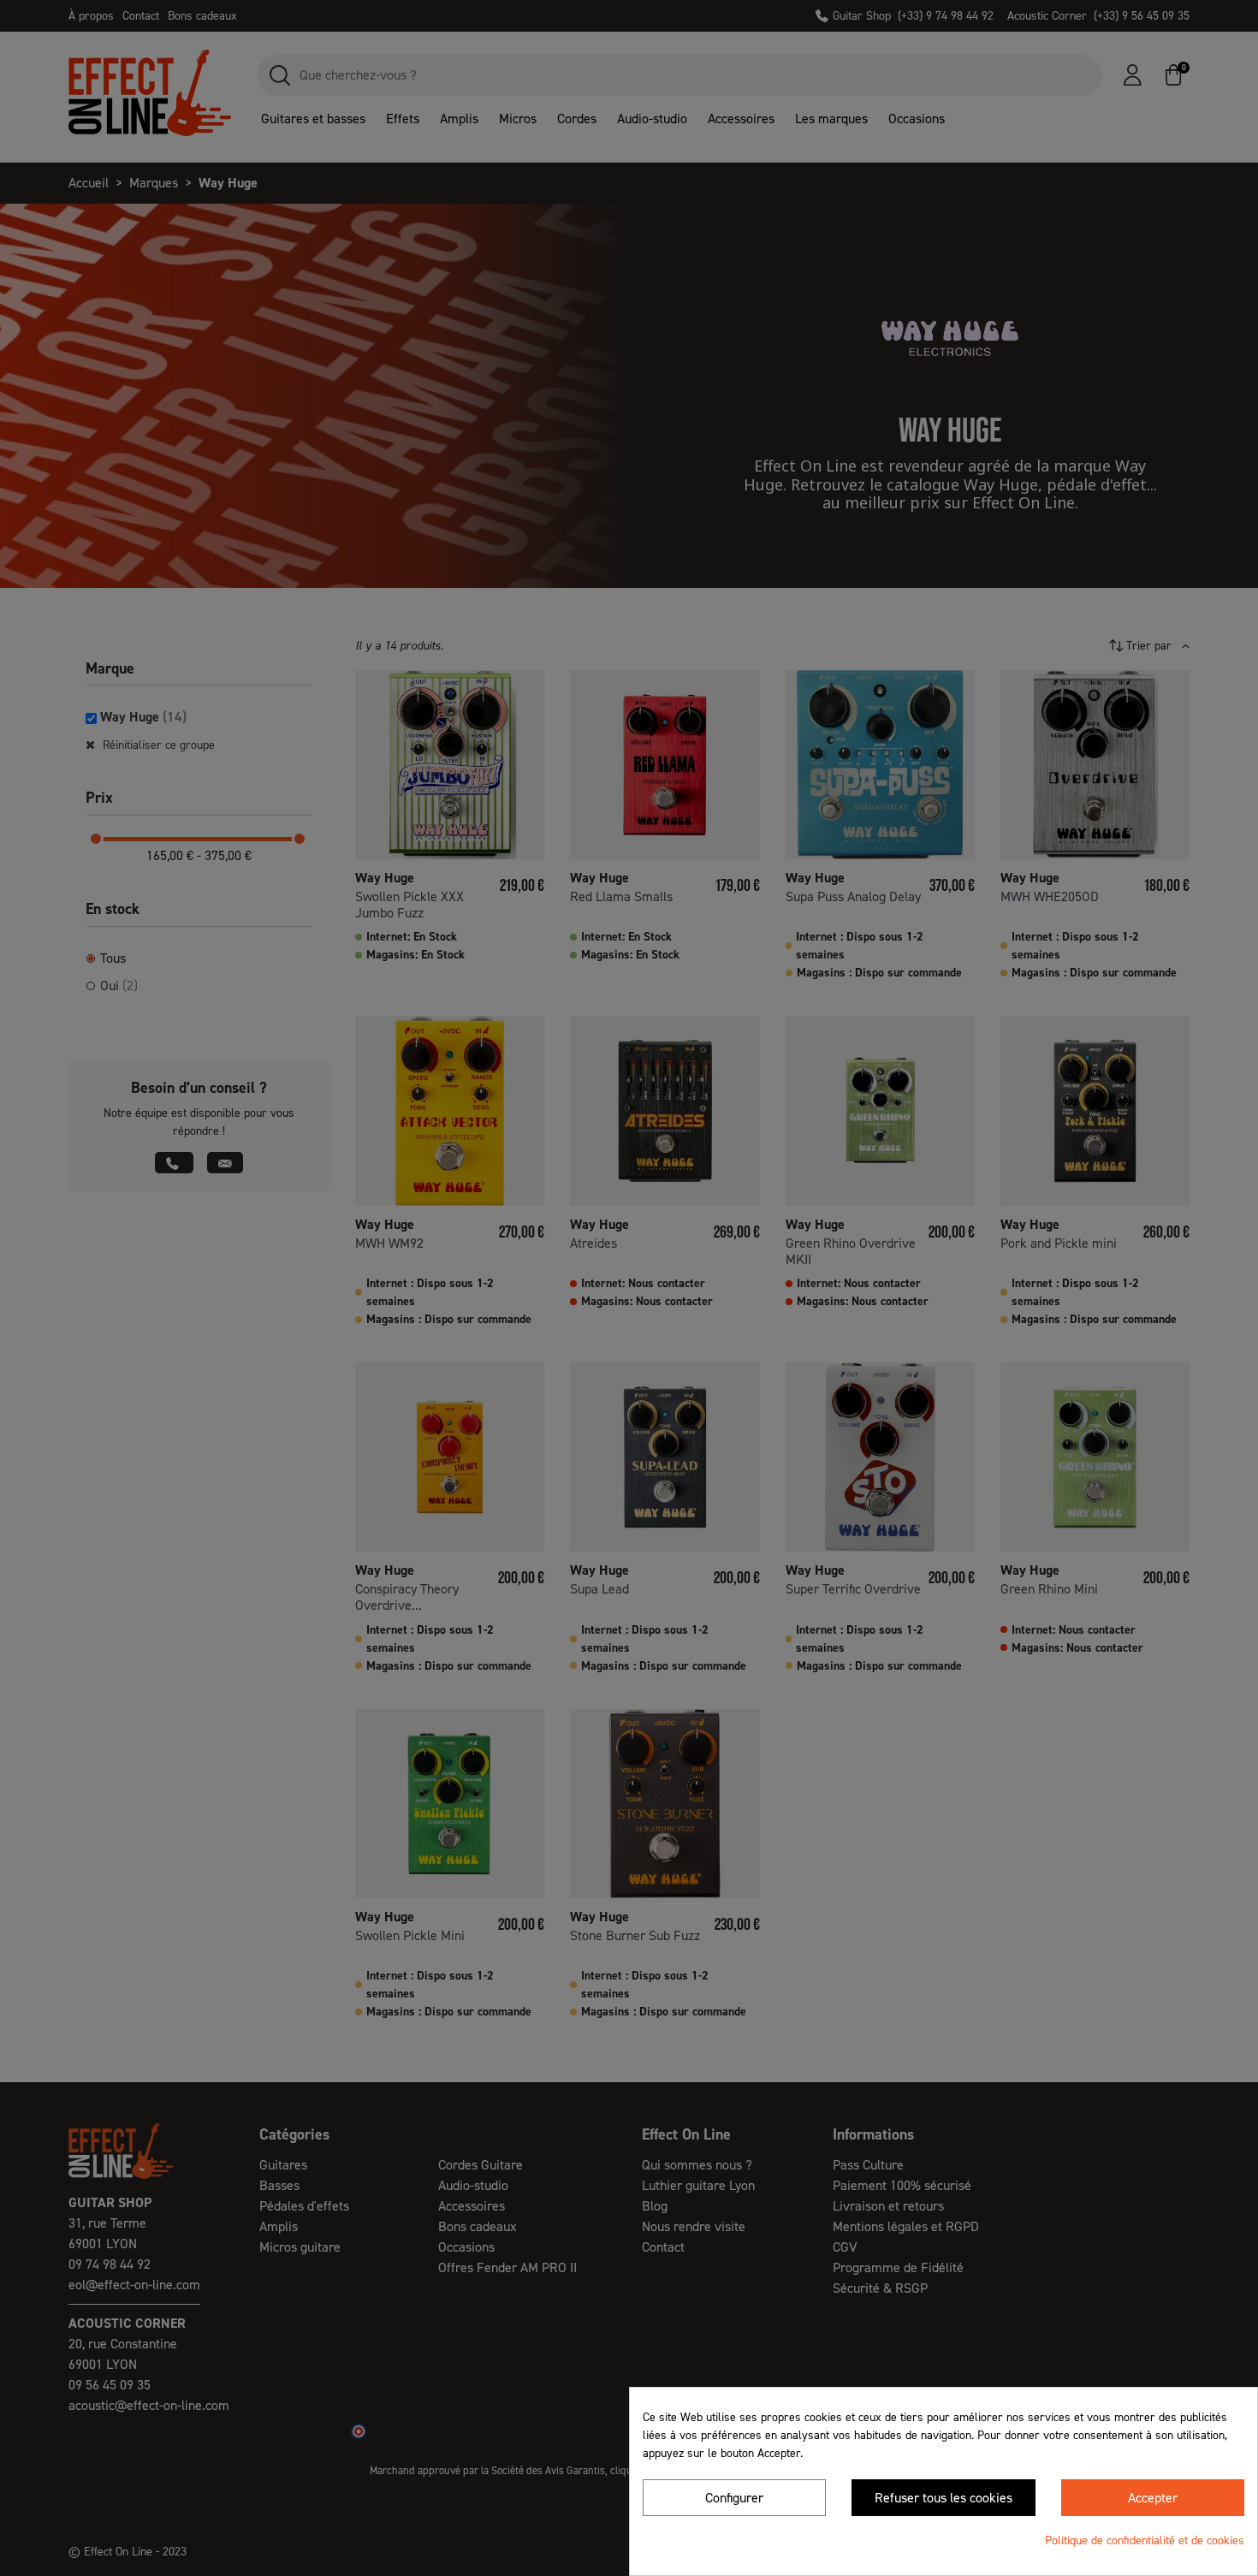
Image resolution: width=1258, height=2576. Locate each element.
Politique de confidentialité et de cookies (1145, 2540)
